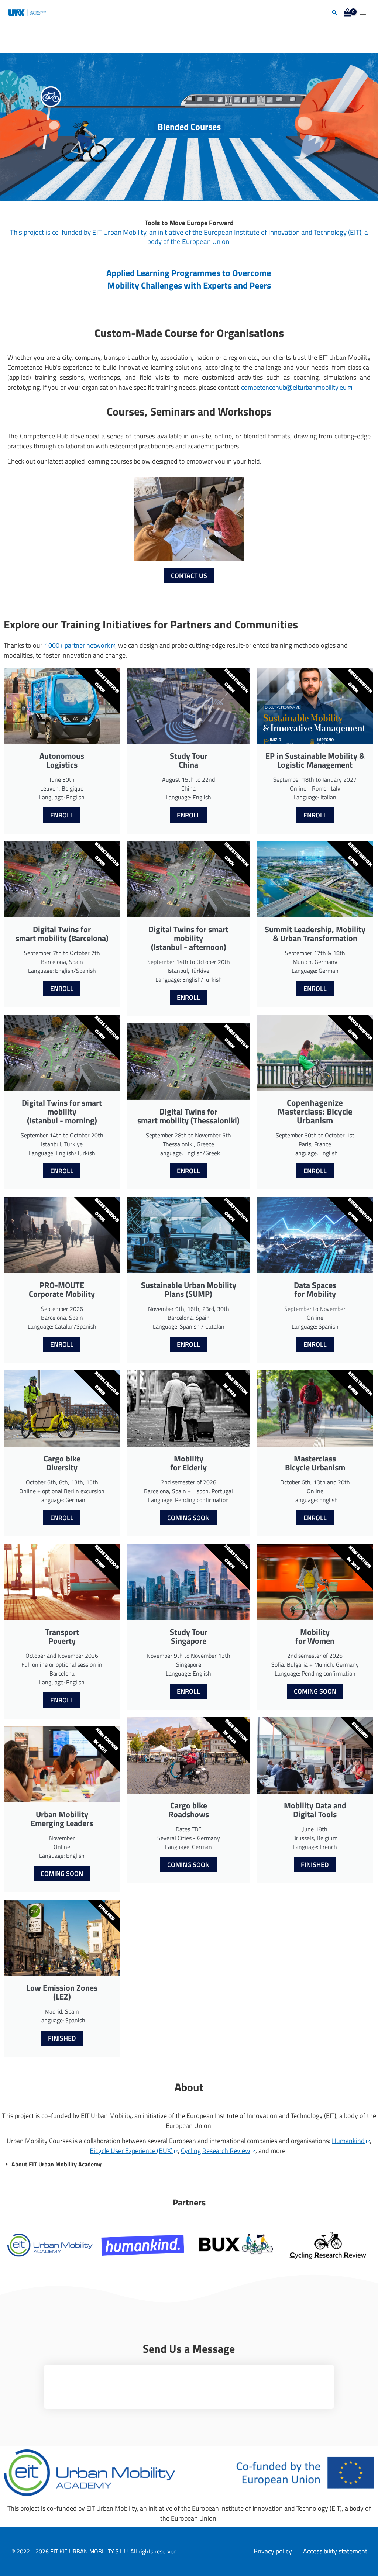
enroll (62, 815)
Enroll (188, 815)
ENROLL (62, 1518)
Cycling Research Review (216, 2151)
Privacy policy (273, 2551)
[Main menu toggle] (363, 13)
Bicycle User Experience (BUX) (131, 2151)
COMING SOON (62, 1874)
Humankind (348, 2141)
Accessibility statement (336, 2551)
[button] (334, 13)
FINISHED (62, 2038)
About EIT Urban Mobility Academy (56, 2164)
